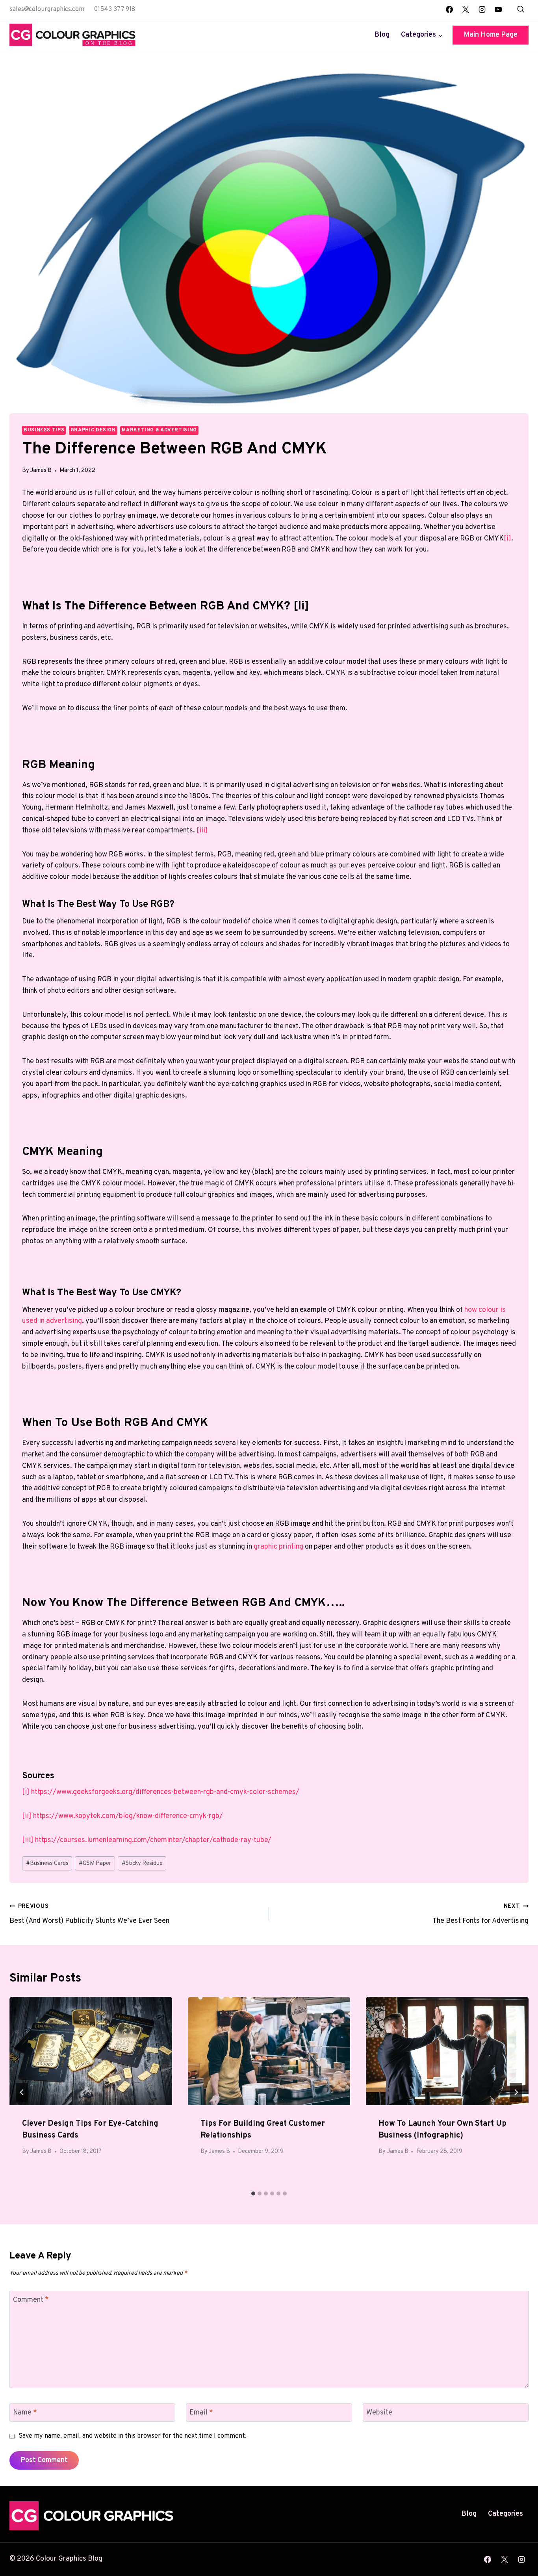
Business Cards (47, 1864)
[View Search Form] (521, 9)
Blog (382, 35)
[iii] (201, 831)
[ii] (27, 1816)
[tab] (253, 2193)
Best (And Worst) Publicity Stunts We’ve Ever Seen (89, 1914)
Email (201, 2413)
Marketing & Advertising (159, 430)
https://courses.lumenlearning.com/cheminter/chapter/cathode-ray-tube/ (153, 1840)
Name (25, 2413)
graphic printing (278, 1547)
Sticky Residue (142, 1864)
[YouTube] (498, 9)
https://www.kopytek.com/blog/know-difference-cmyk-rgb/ (128, 1816)
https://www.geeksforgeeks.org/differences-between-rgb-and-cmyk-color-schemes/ (165, 1792)
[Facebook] (449, 9)
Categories (506, 2514)
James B (41, 471)
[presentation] (91, 2051)
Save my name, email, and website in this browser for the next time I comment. (133, 2436)
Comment (31, 2300)
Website (379, 2413)
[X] (466, 9)
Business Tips (44, 430)
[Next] (516, 2092)
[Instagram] (482, 9)
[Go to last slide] (22, 2092)
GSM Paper (95, 1864)
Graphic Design (93, 430)
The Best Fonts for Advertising (480, 1914)
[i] (507, 539)
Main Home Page (491, 35)
